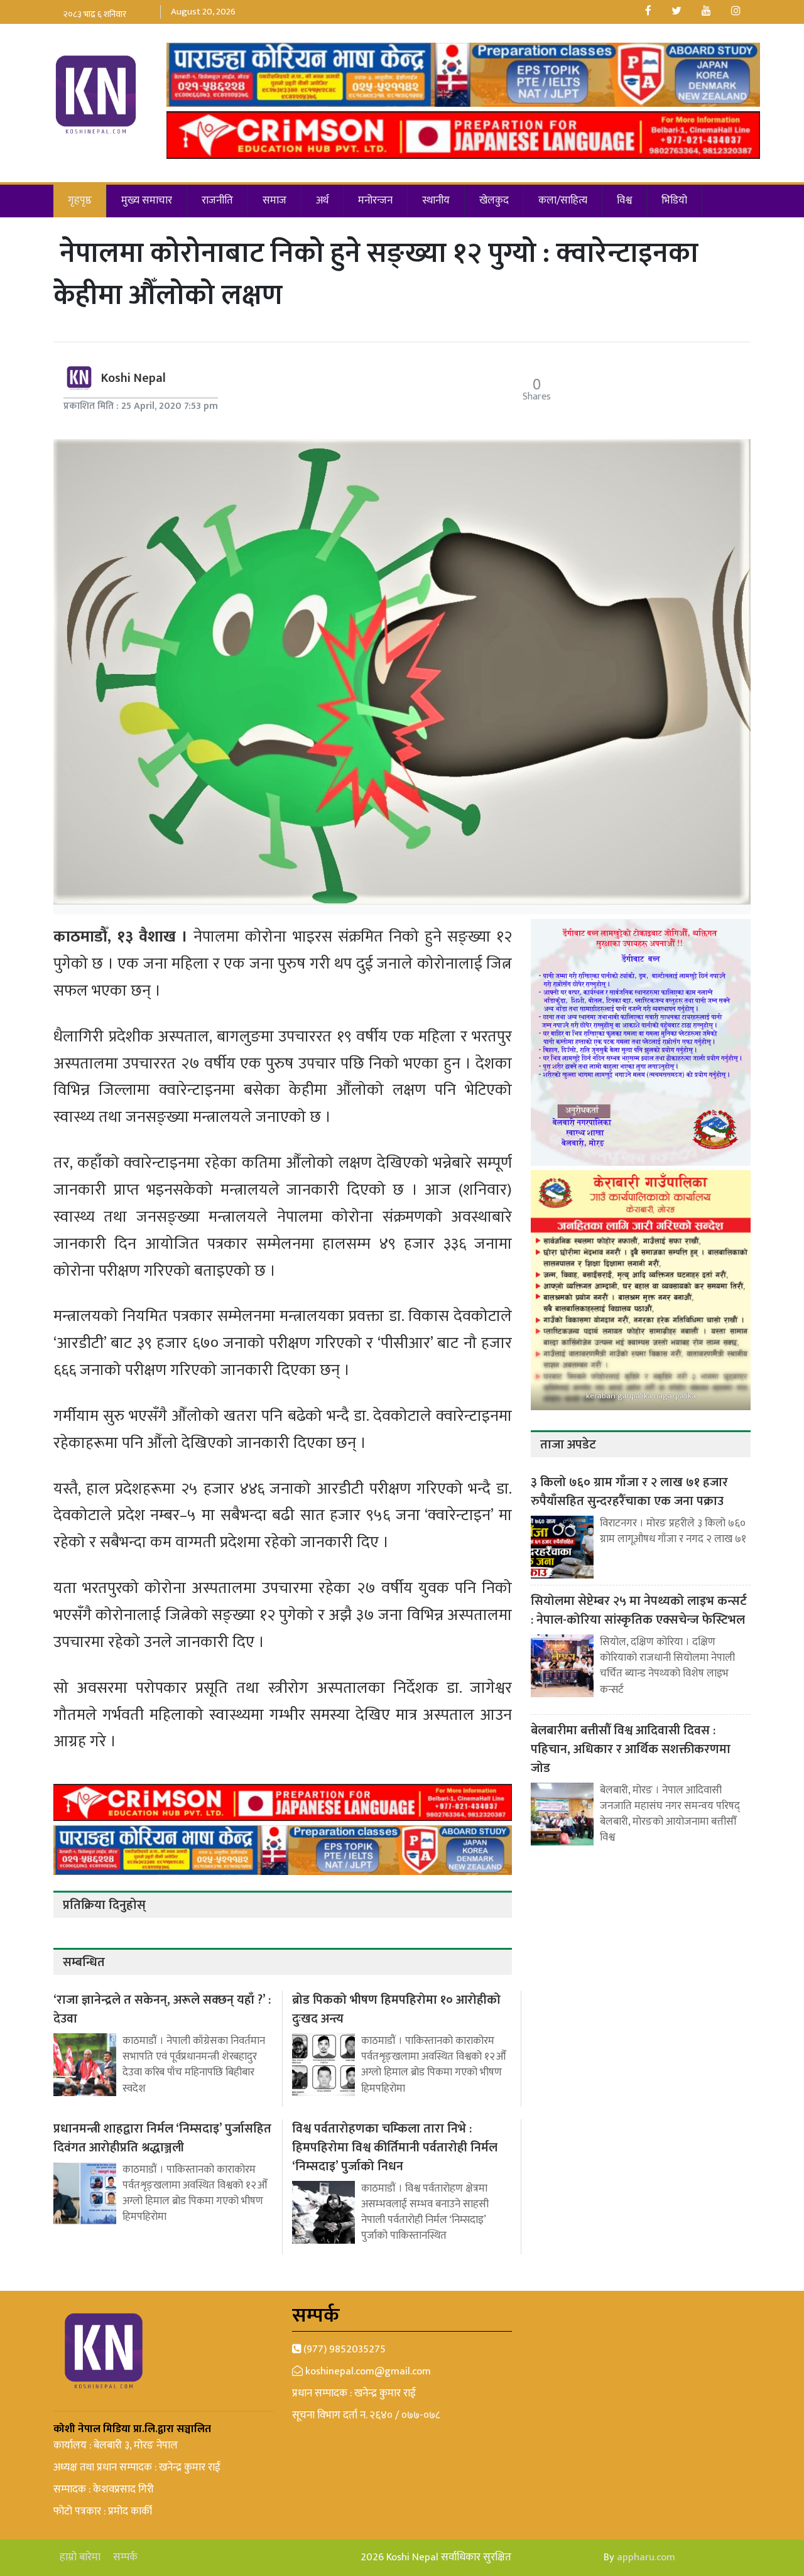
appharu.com (646, 2557)
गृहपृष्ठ (80, 200)
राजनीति (217, 200)
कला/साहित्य (563, 200)
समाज (274, 200)
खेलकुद (494, 200)
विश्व (624, 200)
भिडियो (674, 200)
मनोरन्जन (375, 200)
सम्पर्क (125, 2557)
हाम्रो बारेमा (80, 2557)
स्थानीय (436, 200)
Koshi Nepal (133, 378)
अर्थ (322, 200)
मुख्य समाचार (147, 200)
